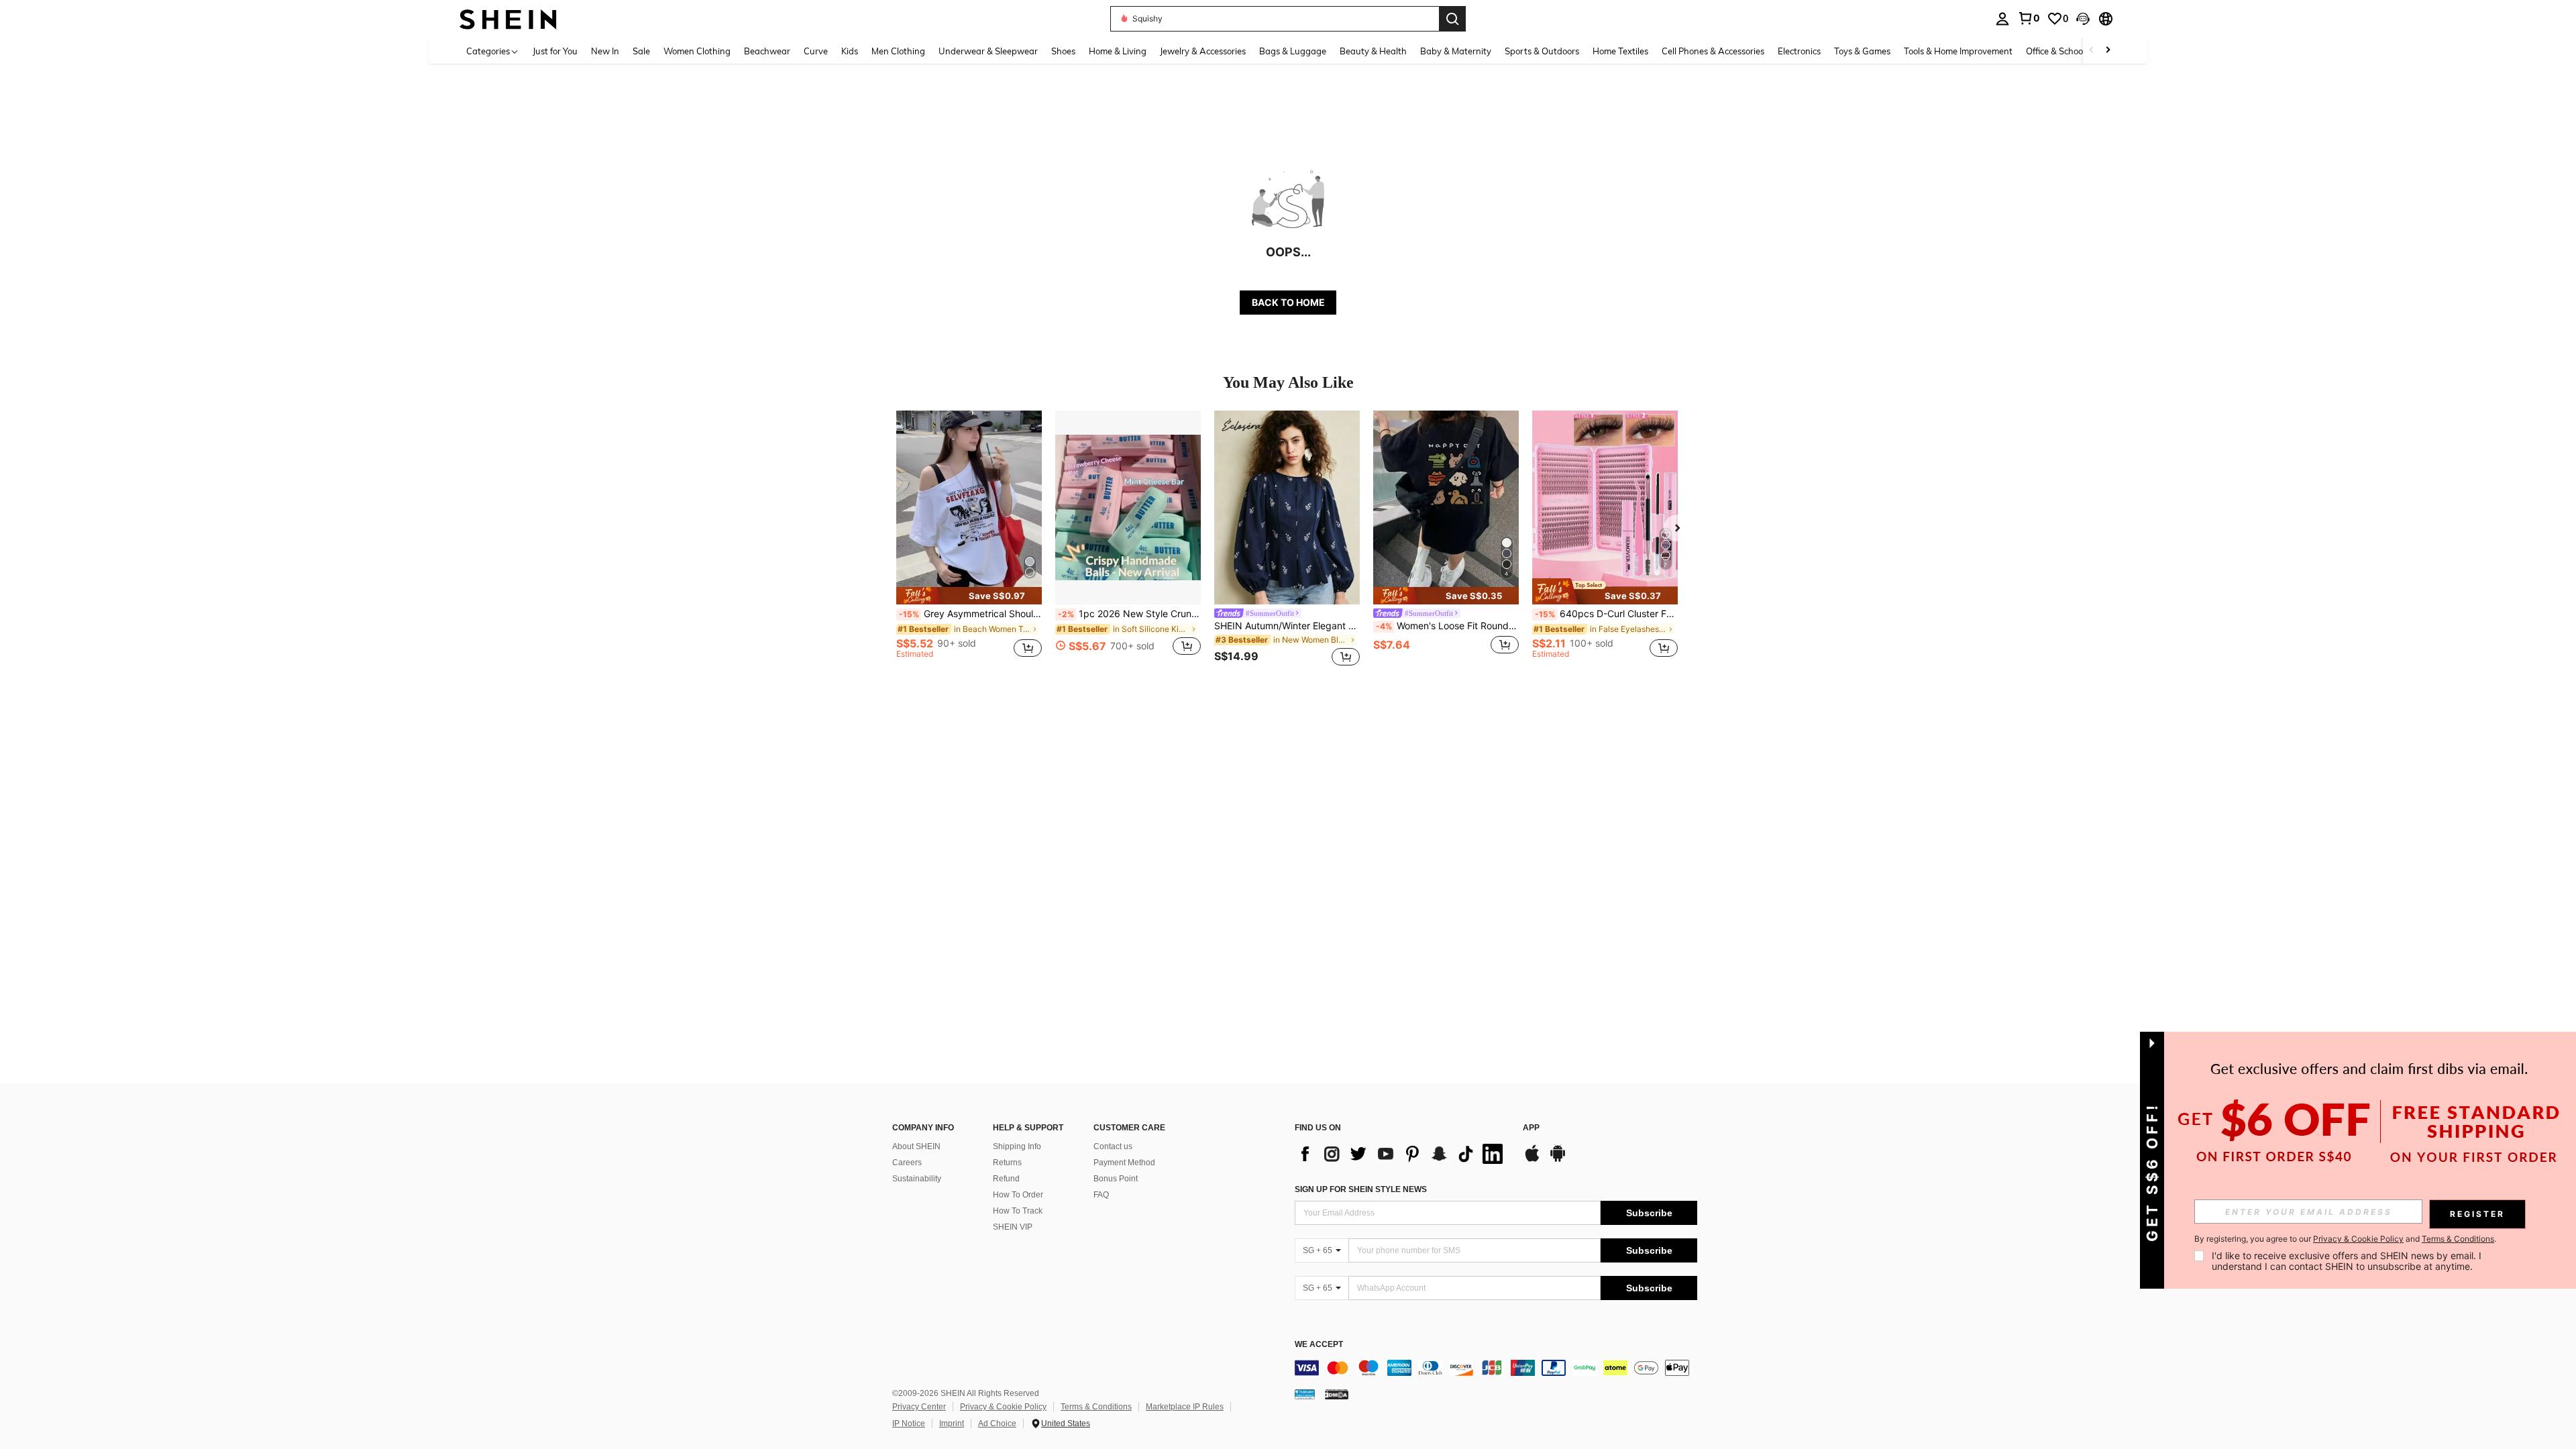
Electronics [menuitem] (1799, 51)
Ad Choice (997, 1424)
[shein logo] (508, 18)
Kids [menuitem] (850, 51)
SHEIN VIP (1013, 1227)
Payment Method (1124, 1163)
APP (1531, 1128)
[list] (1402, 1154)
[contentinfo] (1496, 1368)
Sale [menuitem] (641, 51)
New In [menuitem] (605, 51)
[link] (2029, 18)
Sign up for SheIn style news (1361, 1189)
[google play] (1558, 1160)
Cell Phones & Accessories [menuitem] (1713, 51)
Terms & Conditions (1096, 1407)
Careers (907, 1163)
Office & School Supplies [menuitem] (2074, 51)
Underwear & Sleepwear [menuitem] (988, 51)
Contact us (1113, 1146)
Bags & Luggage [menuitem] (1293, 51)
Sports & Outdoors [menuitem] (1542, 51)
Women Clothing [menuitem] (697, 51)
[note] (969, 596)
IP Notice (909, 1424)
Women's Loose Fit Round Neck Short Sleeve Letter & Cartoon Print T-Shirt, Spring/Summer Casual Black (1447, 626)
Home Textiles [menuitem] (1620, 51)
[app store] (1532, 1160)
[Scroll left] (2092, 51)
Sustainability (917, 1179)
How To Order (1018, 1195)
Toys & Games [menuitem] (1862, 51)
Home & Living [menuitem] (1118, 51)
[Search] (1452, 19)
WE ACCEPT (1319, 1345)
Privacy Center (919, 1407)
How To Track (1018, 1211)
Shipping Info (1017, 1146)
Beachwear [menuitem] (767, 51)
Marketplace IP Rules (1185, 1407)
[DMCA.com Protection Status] (1337, 1394)
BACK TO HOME (1288, 302)
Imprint (952, 1424)
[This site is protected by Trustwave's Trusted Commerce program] (1305, 1394)
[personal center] (2002, 19)
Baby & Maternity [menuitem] (1456, 51)
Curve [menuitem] (816, 51)
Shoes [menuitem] (1063, 51)
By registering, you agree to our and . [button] (2345, 1239)
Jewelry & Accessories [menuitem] (1203, 51)
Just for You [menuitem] (555, 51)
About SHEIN (916, 1146)
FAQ (1101, 1195)
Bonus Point (1116, 1179)
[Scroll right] (2108, 51)
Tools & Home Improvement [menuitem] (1958, 51)
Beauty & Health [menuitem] (1373, 51)
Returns (1007, 1163)
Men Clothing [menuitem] (898, 51)
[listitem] (969, 540)
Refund (1006, 1179)
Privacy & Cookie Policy (1003, 1407)
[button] (2083, 19)
